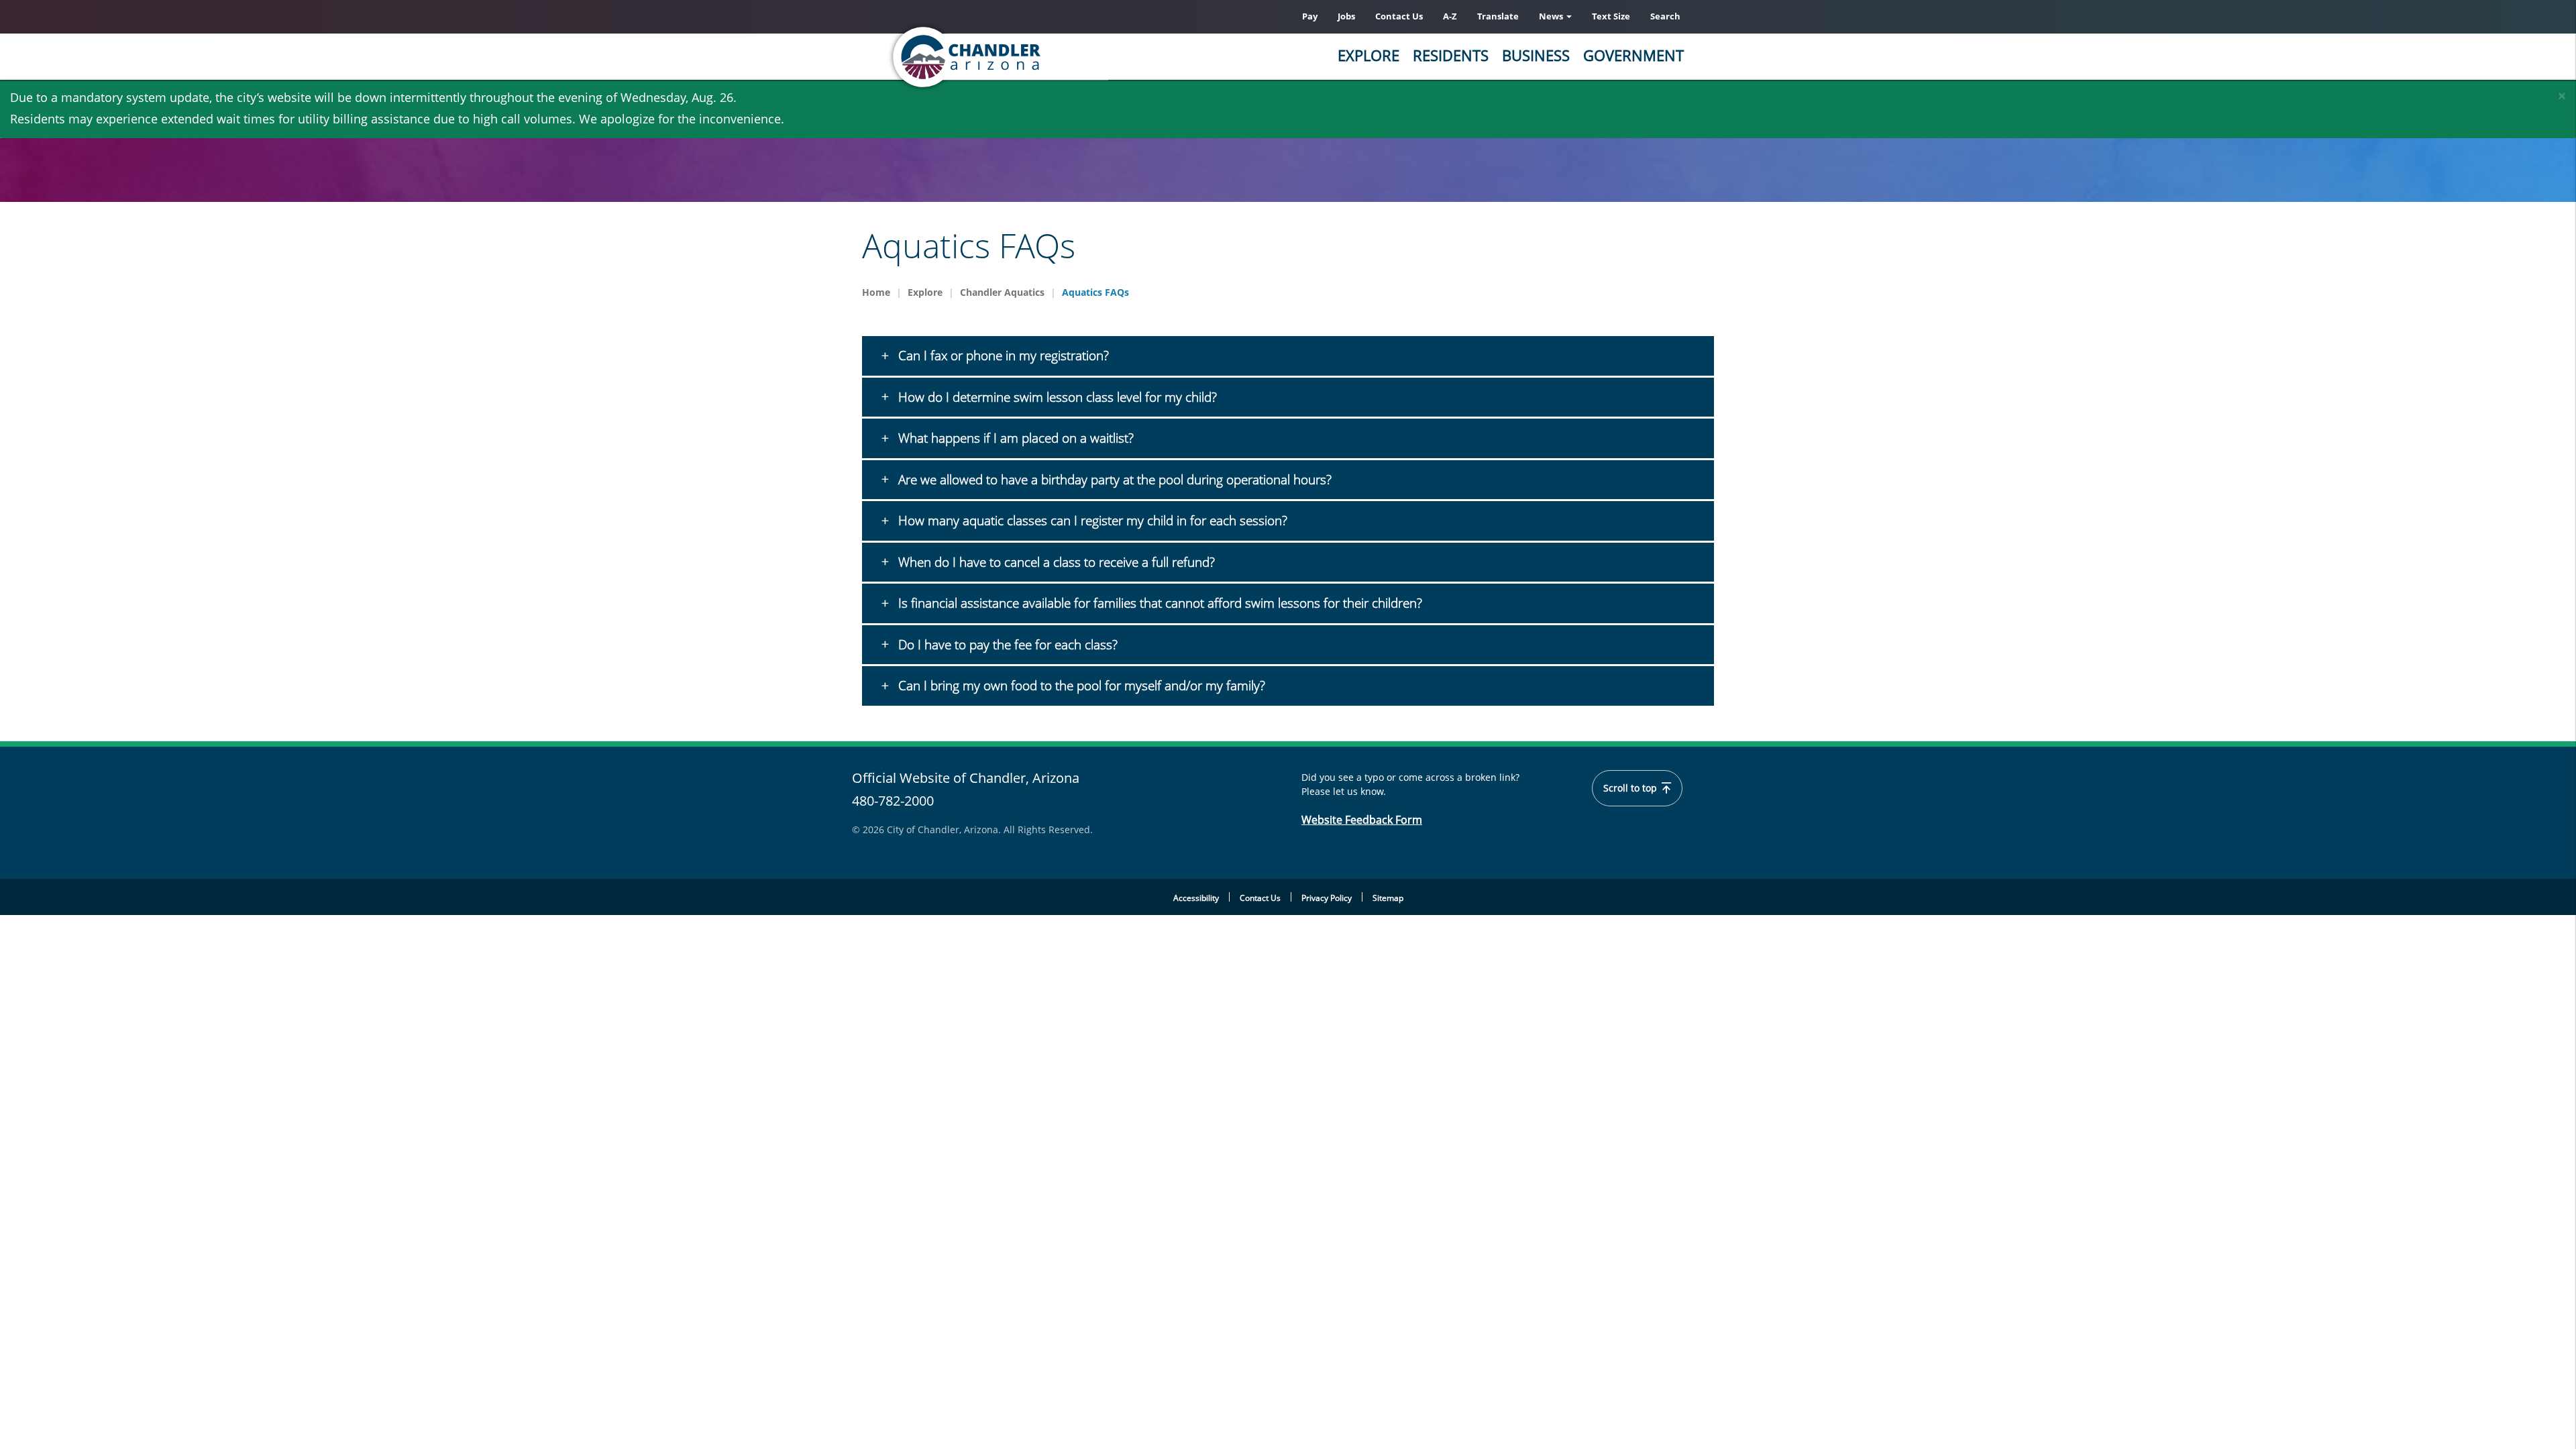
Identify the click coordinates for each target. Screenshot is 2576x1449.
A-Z (1450, 16)
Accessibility (1196, 898)
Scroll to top (1631, 788)
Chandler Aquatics (1002, 292)
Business (1536, 55)
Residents (1451, 55)
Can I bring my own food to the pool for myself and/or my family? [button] (1080, 686)
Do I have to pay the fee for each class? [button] (1006, 645)
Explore (1368, 55)
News (1552, 16)
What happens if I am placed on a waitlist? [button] (1014, 438)
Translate (1498, 16)
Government (1633, 55)
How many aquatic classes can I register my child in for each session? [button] (1091, 521)
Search (1665, 16)
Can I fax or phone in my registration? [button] (1002, 356)
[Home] (1020, 57)
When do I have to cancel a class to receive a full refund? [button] (1055, 562)
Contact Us (1399, 16)
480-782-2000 (893, 801)
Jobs (1346, 16)
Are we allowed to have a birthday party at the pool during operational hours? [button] (1113, 480)
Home (876, 292)
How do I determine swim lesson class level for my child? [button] (1056, 397)
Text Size (1611, 16)
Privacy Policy (1327, 898)
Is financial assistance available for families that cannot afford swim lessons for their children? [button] (1159, 603)
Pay (1310, 16)
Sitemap (1388, 898)
